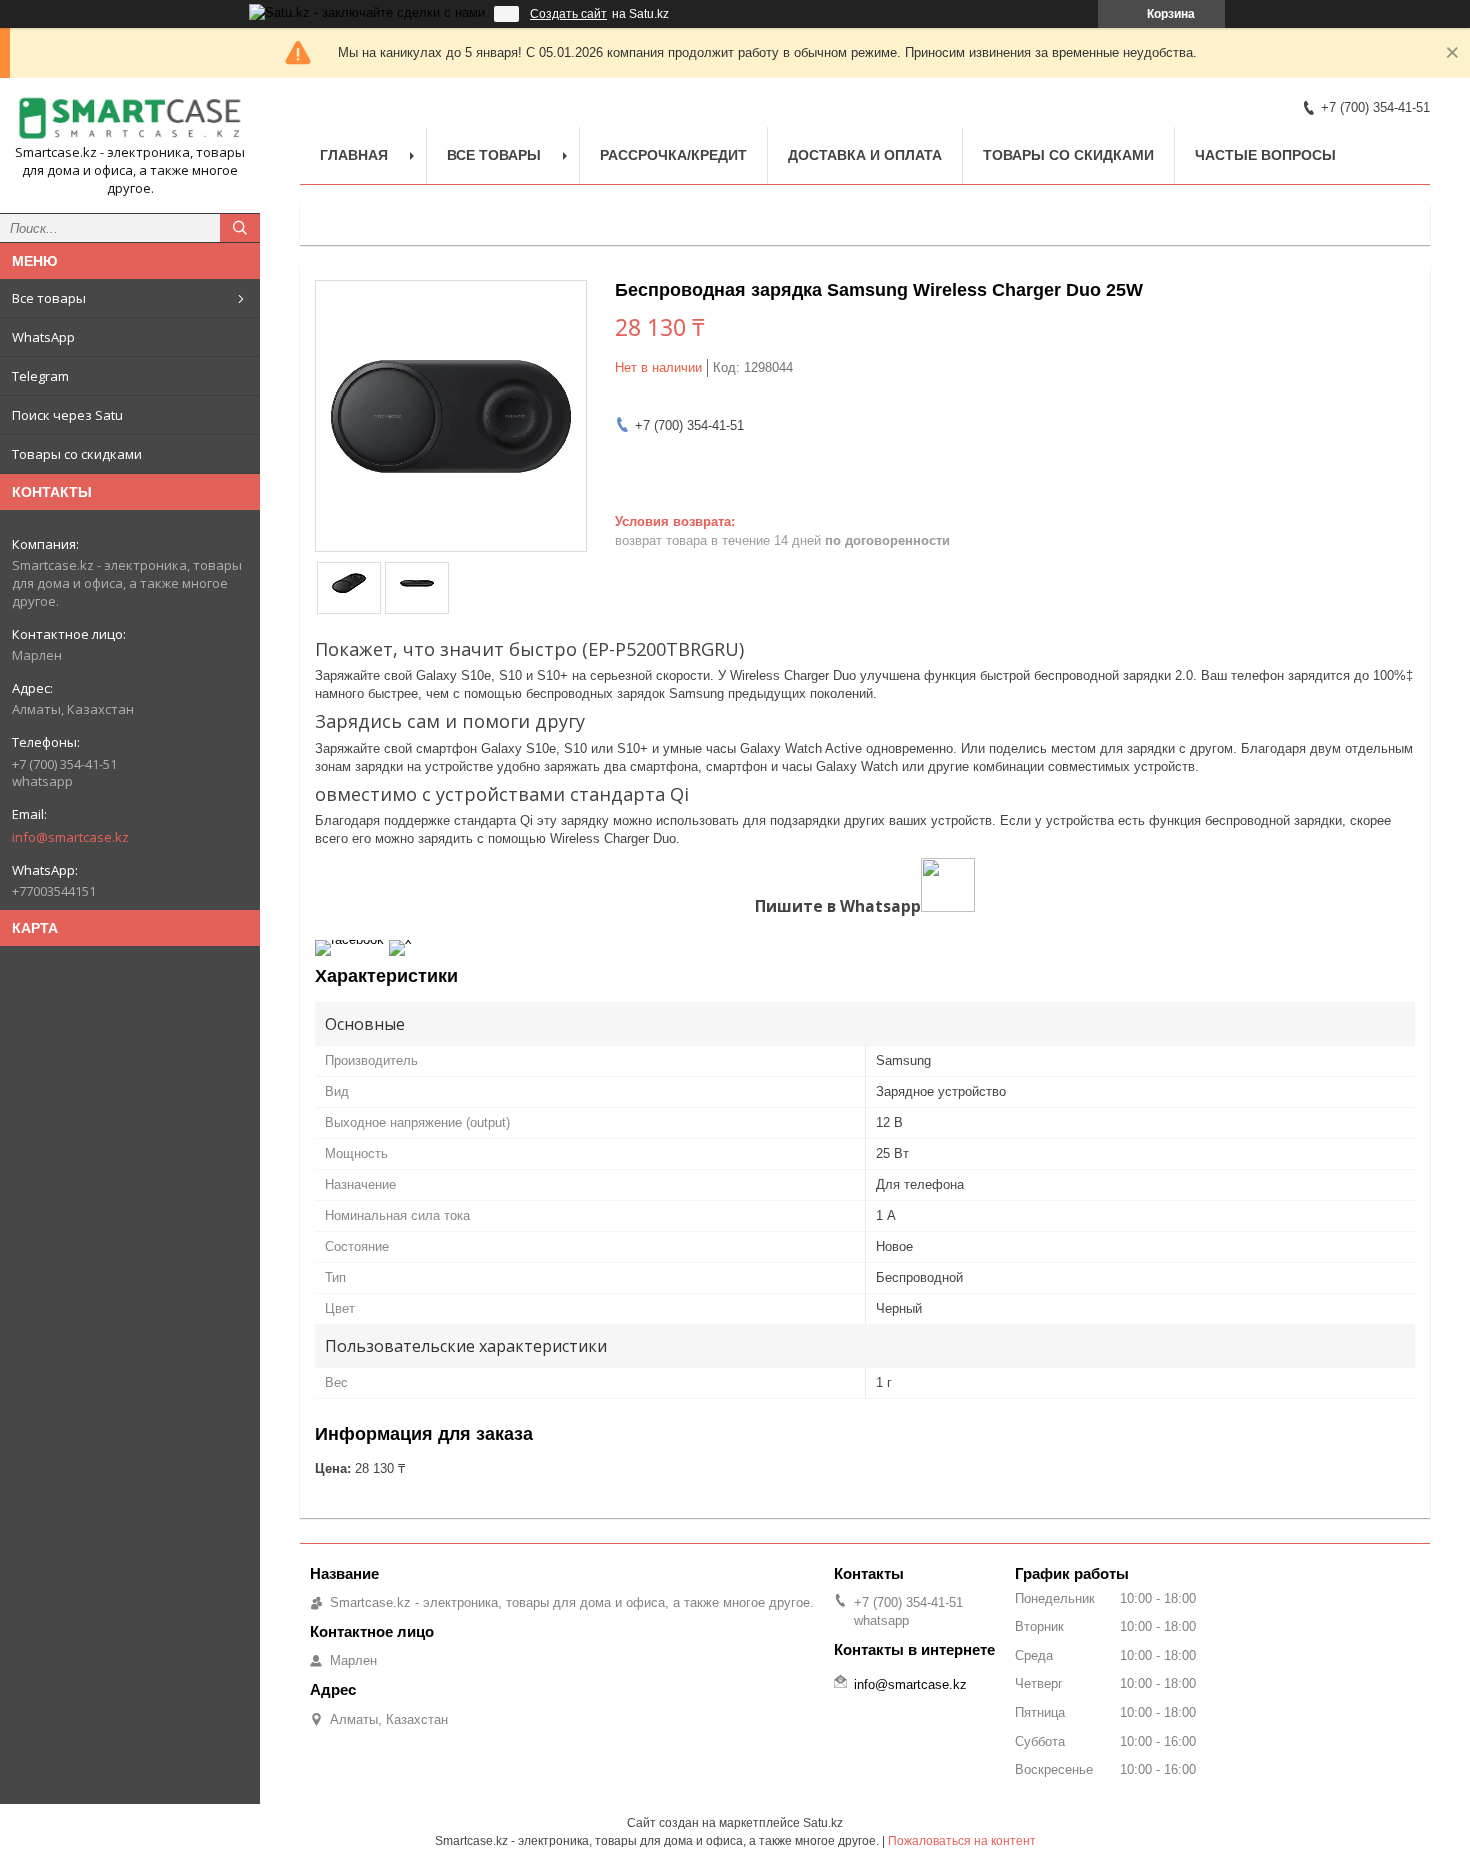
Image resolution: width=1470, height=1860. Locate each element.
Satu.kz (823, 1823)
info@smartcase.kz (70, 837)
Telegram (40, 376)
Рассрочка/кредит (673, 155)
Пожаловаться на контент (962, 1841)
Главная (354, 155)
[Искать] (240, 228)
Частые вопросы (1265, 155)
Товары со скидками (77, 454)
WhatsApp (43, 337)
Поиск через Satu (67, 415)
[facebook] (349, 939)
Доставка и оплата (865, 155)
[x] (400, 939)
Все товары (49, 298)
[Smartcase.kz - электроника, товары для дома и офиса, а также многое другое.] (130, 118)
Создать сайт (568, 14)
